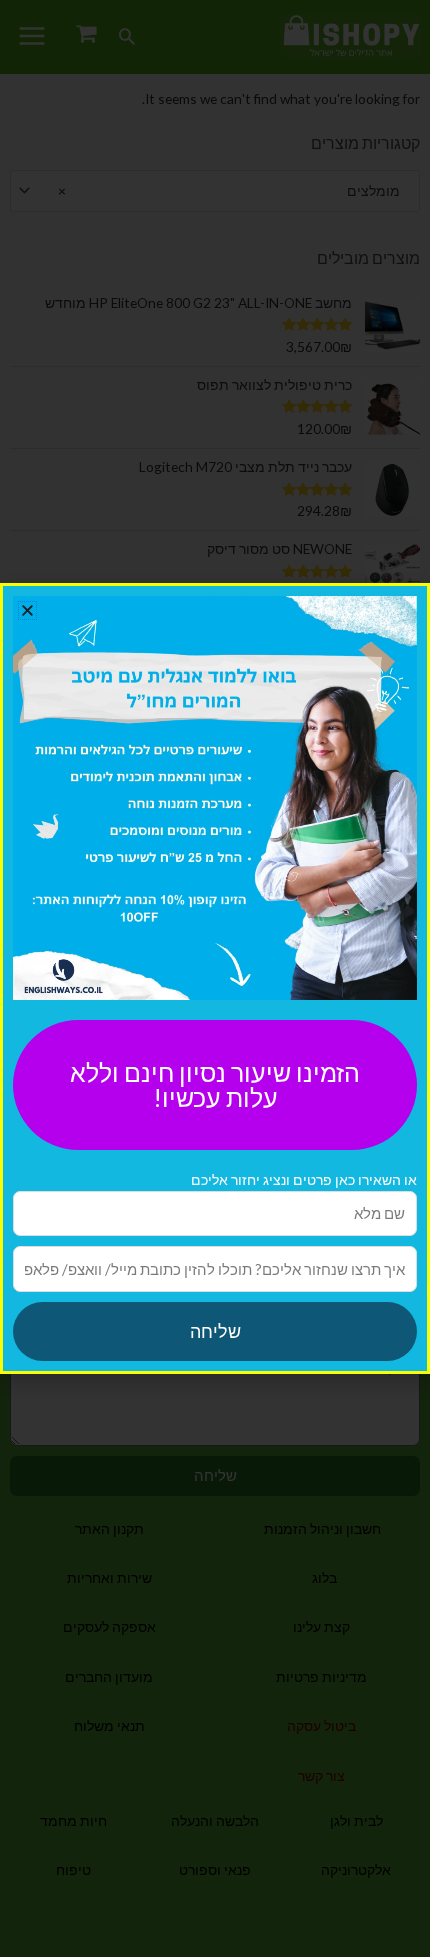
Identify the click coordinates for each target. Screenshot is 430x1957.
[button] (27, 610)
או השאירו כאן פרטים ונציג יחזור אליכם (304, 1179)
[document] (215, 978)
